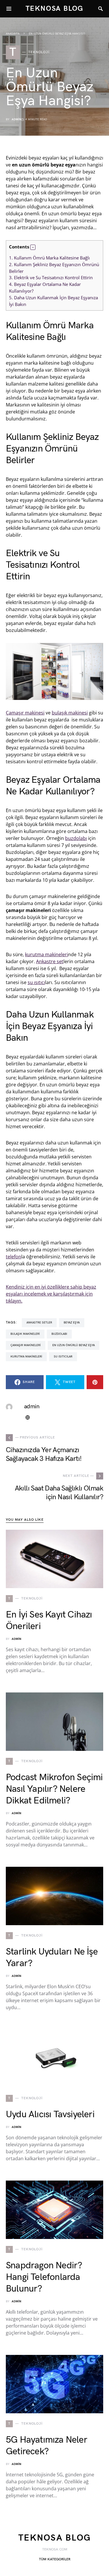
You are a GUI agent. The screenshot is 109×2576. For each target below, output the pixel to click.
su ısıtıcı (36, 982)
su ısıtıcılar (63, 1357)
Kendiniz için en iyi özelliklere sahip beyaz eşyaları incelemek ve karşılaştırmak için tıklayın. (51, 1294)
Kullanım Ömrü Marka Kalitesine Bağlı (49, 258)
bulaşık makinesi (70, 713)
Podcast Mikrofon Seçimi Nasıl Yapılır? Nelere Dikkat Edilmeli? (54, 1789)
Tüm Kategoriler (55, 2559)
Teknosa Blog (55, 9)
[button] (33, 247)
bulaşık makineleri (25, 1334)
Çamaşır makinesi (25, 713)
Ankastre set (50, 961)
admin (16, 119)
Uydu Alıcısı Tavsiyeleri (50, 2114)
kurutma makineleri (47, 954)
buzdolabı (76, 838)
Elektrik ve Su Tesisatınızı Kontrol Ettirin (51, 277)
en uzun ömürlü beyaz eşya (74, 1345)
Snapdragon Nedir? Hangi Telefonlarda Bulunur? (44, 2277)
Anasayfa (13, 34)
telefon (14, 1257)
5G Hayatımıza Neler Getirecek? (47, 2446)
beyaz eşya (72, 1323)
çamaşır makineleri (26, 1345)
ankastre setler (39, 1323)
